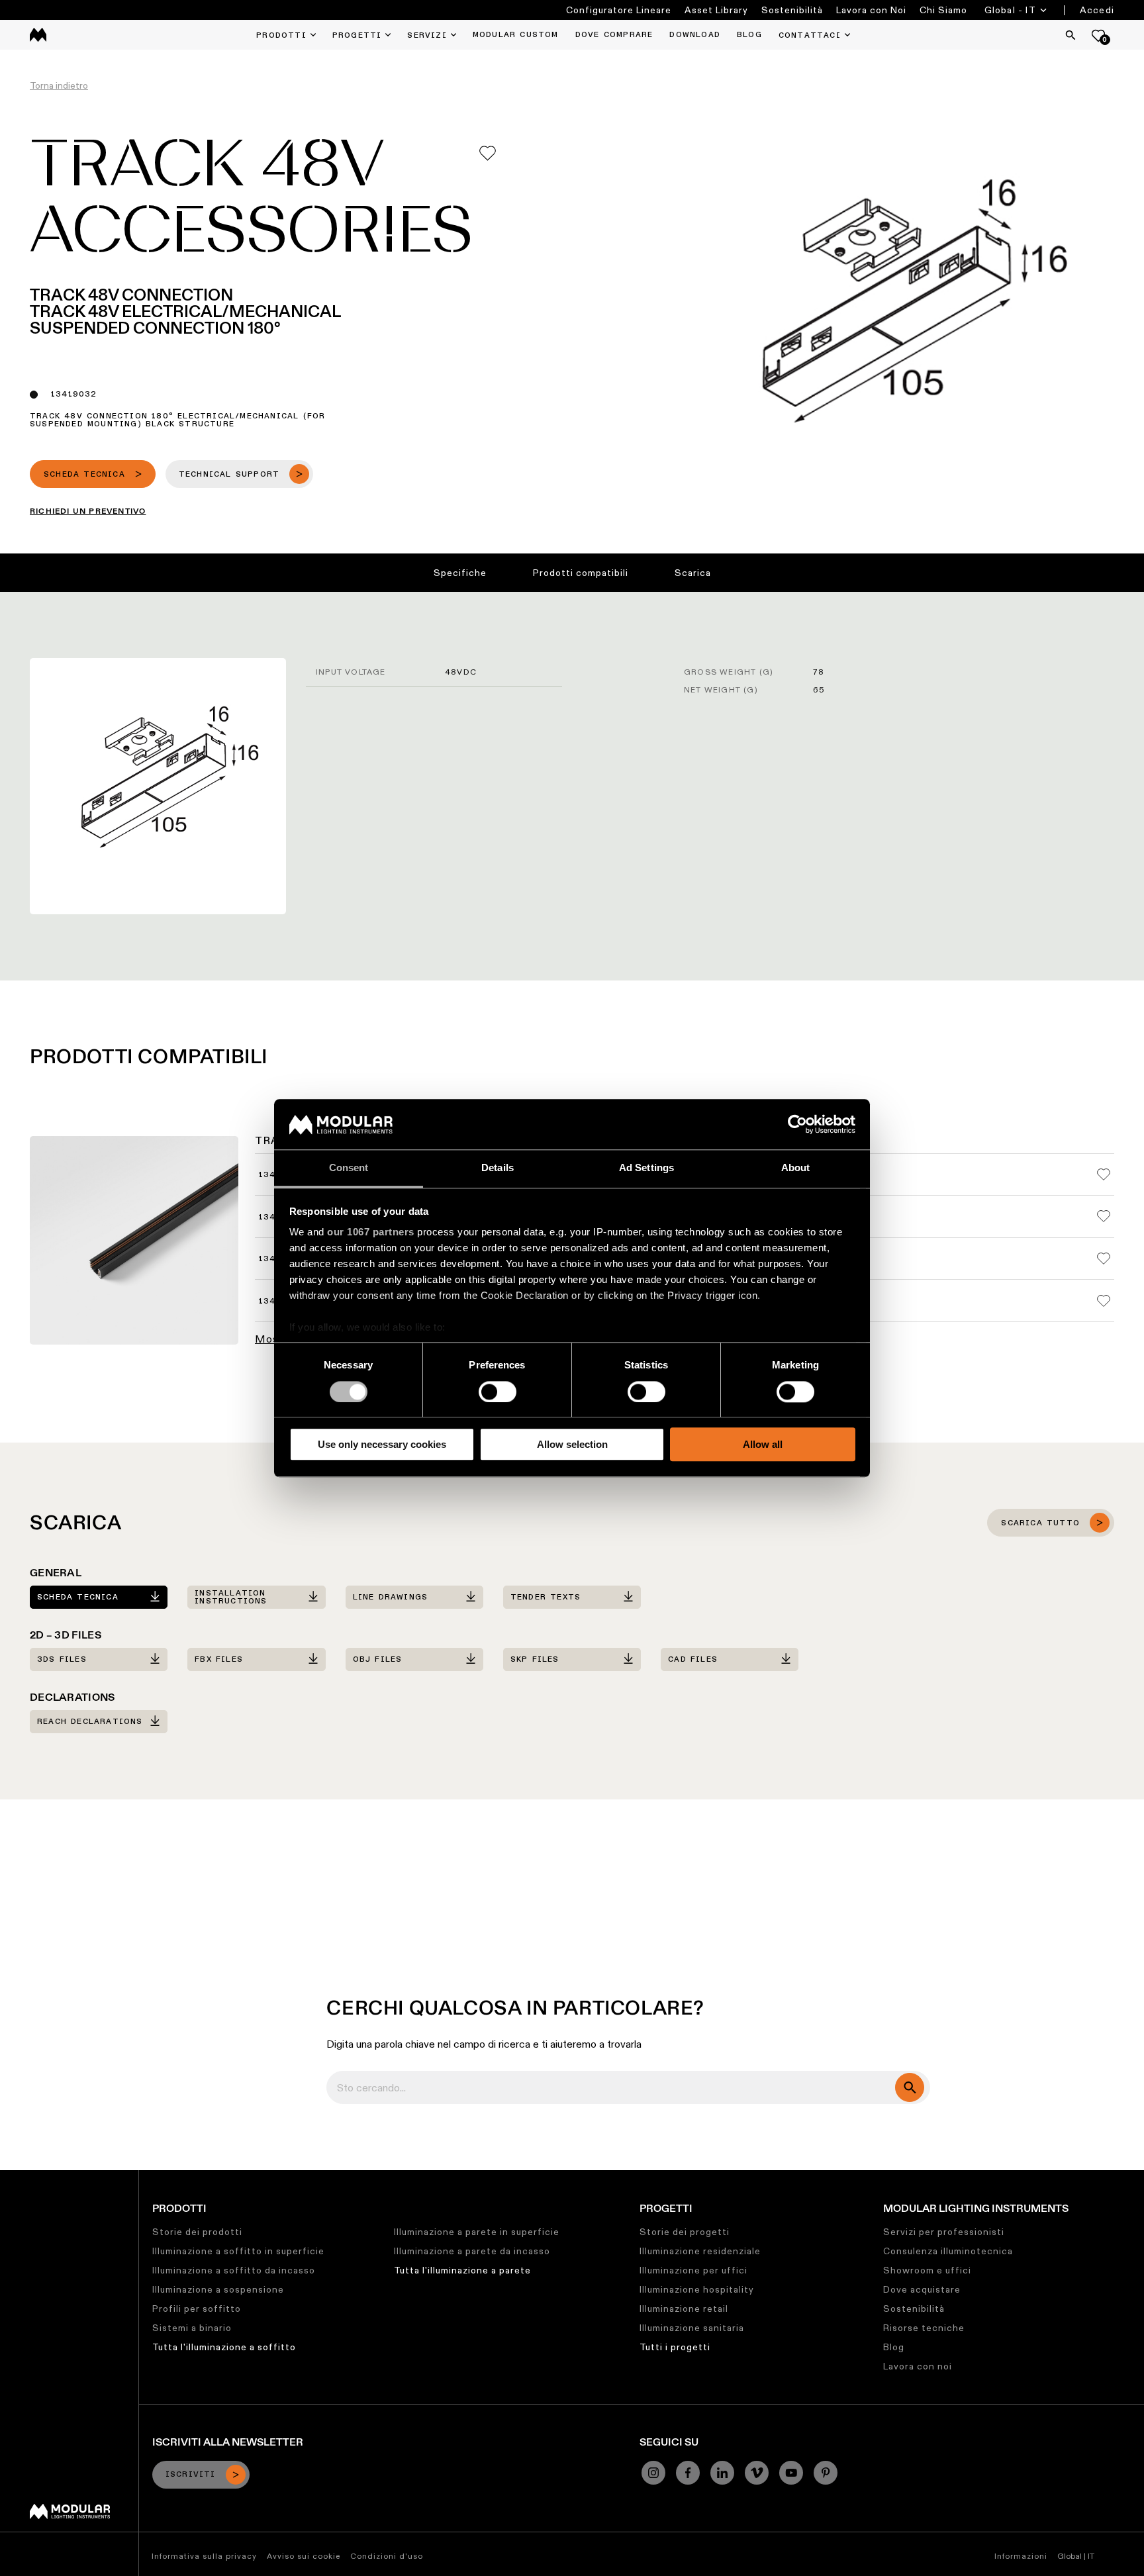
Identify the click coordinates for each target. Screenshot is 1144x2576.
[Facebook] (688, 2473)
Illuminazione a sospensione (218, 2289)
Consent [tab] (349, 1168)
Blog (894, 2347)
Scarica (693, 573)
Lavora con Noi (871, 10)
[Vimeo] (757, 2473)
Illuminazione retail (684, 2309)
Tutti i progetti (675, 2347)
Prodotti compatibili (581, 573)
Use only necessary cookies (382, 1444)
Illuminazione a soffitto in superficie (238, 2251)
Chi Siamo (943, 10)
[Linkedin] (722, 2473)
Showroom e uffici (927, 2270)
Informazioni (1021, 2556)
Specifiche (460, 573)
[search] (910, 2087)
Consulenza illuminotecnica (948, 2251)
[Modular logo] (70, 2516)
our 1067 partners (371, 1232)
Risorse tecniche (924, 2328)
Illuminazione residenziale (700, 2251)
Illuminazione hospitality (697, 2289)
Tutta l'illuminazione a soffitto (224, 2347)
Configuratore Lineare (619, 10)
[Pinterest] (826, 2473)
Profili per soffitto (197, 2309)
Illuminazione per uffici (693, 2270)
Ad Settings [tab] (646, 1168)
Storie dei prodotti (197, 2232)
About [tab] (796, 1168)
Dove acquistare (922, 2289)
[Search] (1071, 35)
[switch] (498, 1392)
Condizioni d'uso (387, 2556)
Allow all (763, 1444)
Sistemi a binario (192, 2328)
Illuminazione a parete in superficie (477, 2232)
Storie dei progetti (685, 2232)
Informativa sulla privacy (204, 2556)
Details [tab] (498, 1168)
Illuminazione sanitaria (692, 2328)
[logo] (38, 35)
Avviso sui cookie (304, 2556)
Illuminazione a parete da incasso (472, 2251)
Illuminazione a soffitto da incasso (234, 2270)
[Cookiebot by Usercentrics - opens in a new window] (797, 1124)
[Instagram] (653, 2473)
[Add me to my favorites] (488, 153)
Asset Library (716, 10)
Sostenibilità (792, 10)
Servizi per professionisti (944, 2232)
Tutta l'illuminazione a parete (462, 2270)
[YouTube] (791, 2473)
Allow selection (572, 1444)
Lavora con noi (918, 2366)
